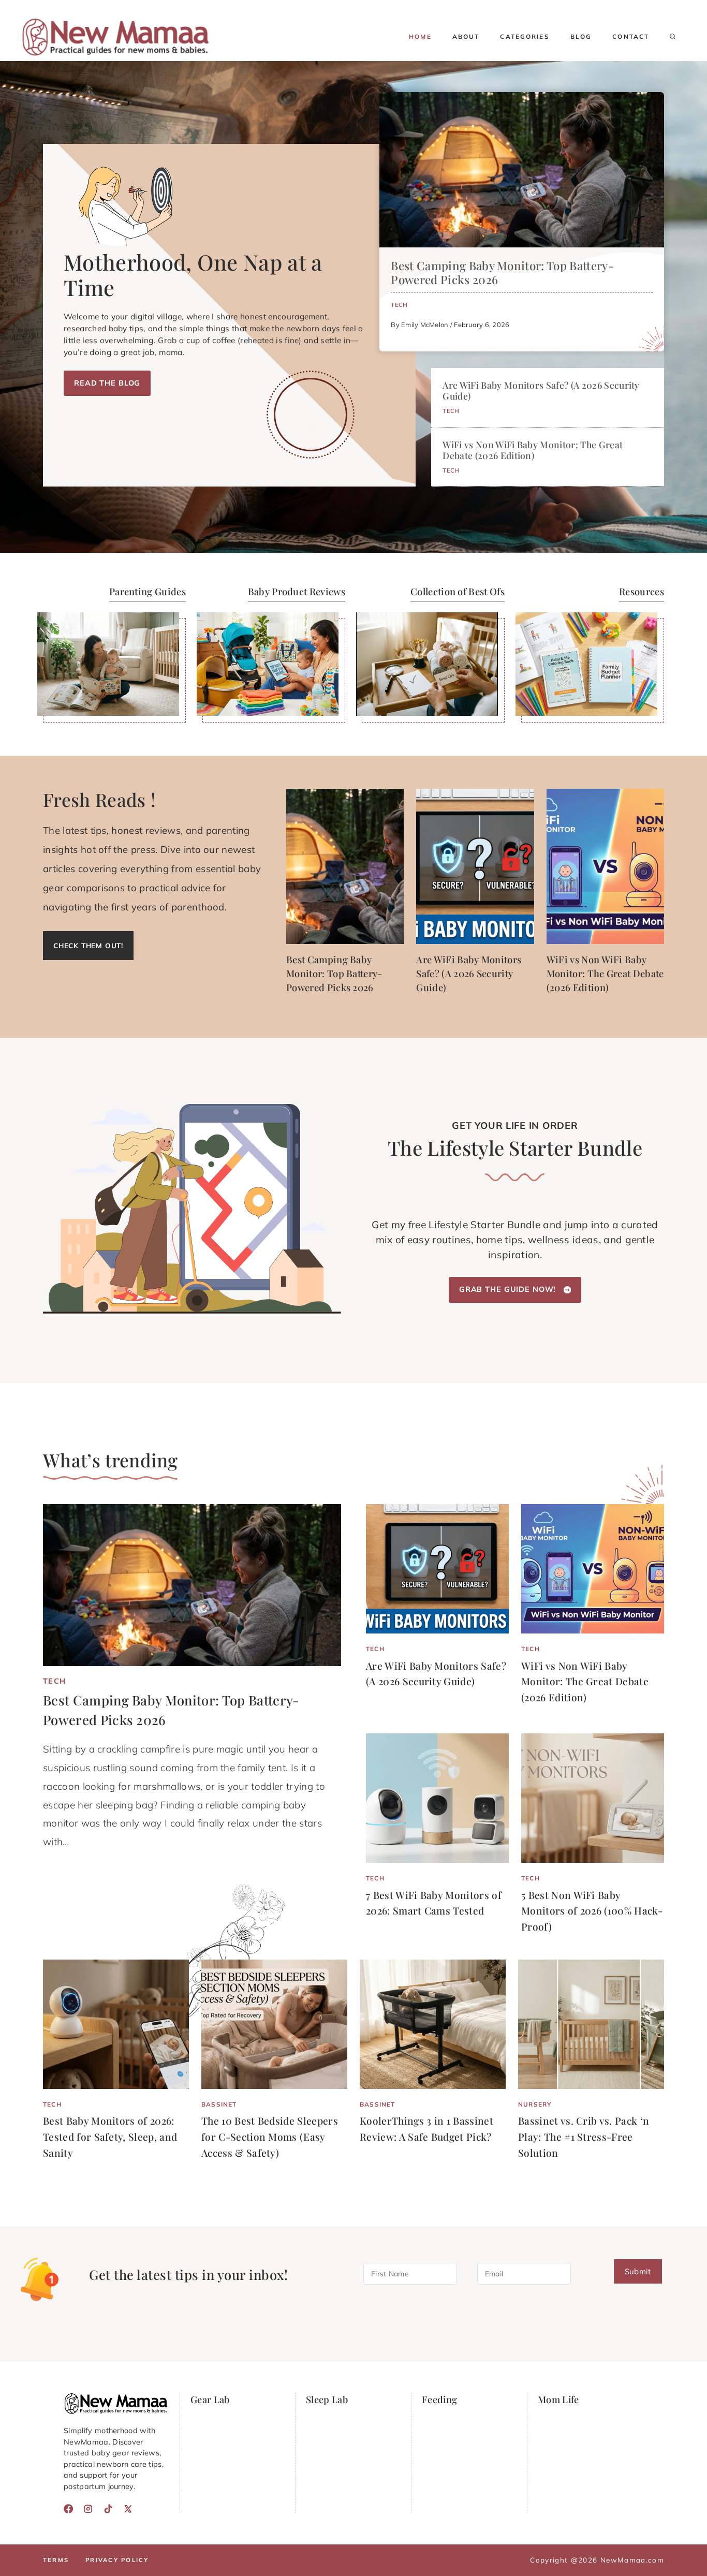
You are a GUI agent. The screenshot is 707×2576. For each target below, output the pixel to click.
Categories (525, 36)
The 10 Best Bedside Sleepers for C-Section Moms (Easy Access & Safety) (270, 2136)
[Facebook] (68, 2509)
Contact (631, 36)
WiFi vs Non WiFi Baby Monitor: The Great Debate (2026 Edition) (533, 450)
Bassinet (219, 2104)
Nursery (535, 2104)
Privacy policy (117, 2560)
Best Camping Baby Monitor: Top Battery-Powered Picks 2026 (502, 273)
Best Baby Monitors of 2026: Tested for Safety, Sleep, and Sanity (110, 2136)
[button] (673, 37)
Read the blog (107, 383)
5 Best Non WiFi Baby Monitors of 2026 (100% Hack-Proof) (592, 1911)
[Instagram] (88, 2509)
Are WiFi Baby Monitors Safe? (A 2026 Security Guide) (541, 390)
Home (420, 36)
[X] (128, 2509)
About (466, 36)
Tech (399, 305)
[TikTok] (108, 2509)
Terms (56, 2560)
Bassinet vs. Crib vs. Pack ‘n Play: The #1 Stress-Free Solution (584, 2136)
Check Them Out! (88, 945)
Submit (638, 2272)
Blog (581, 36)
